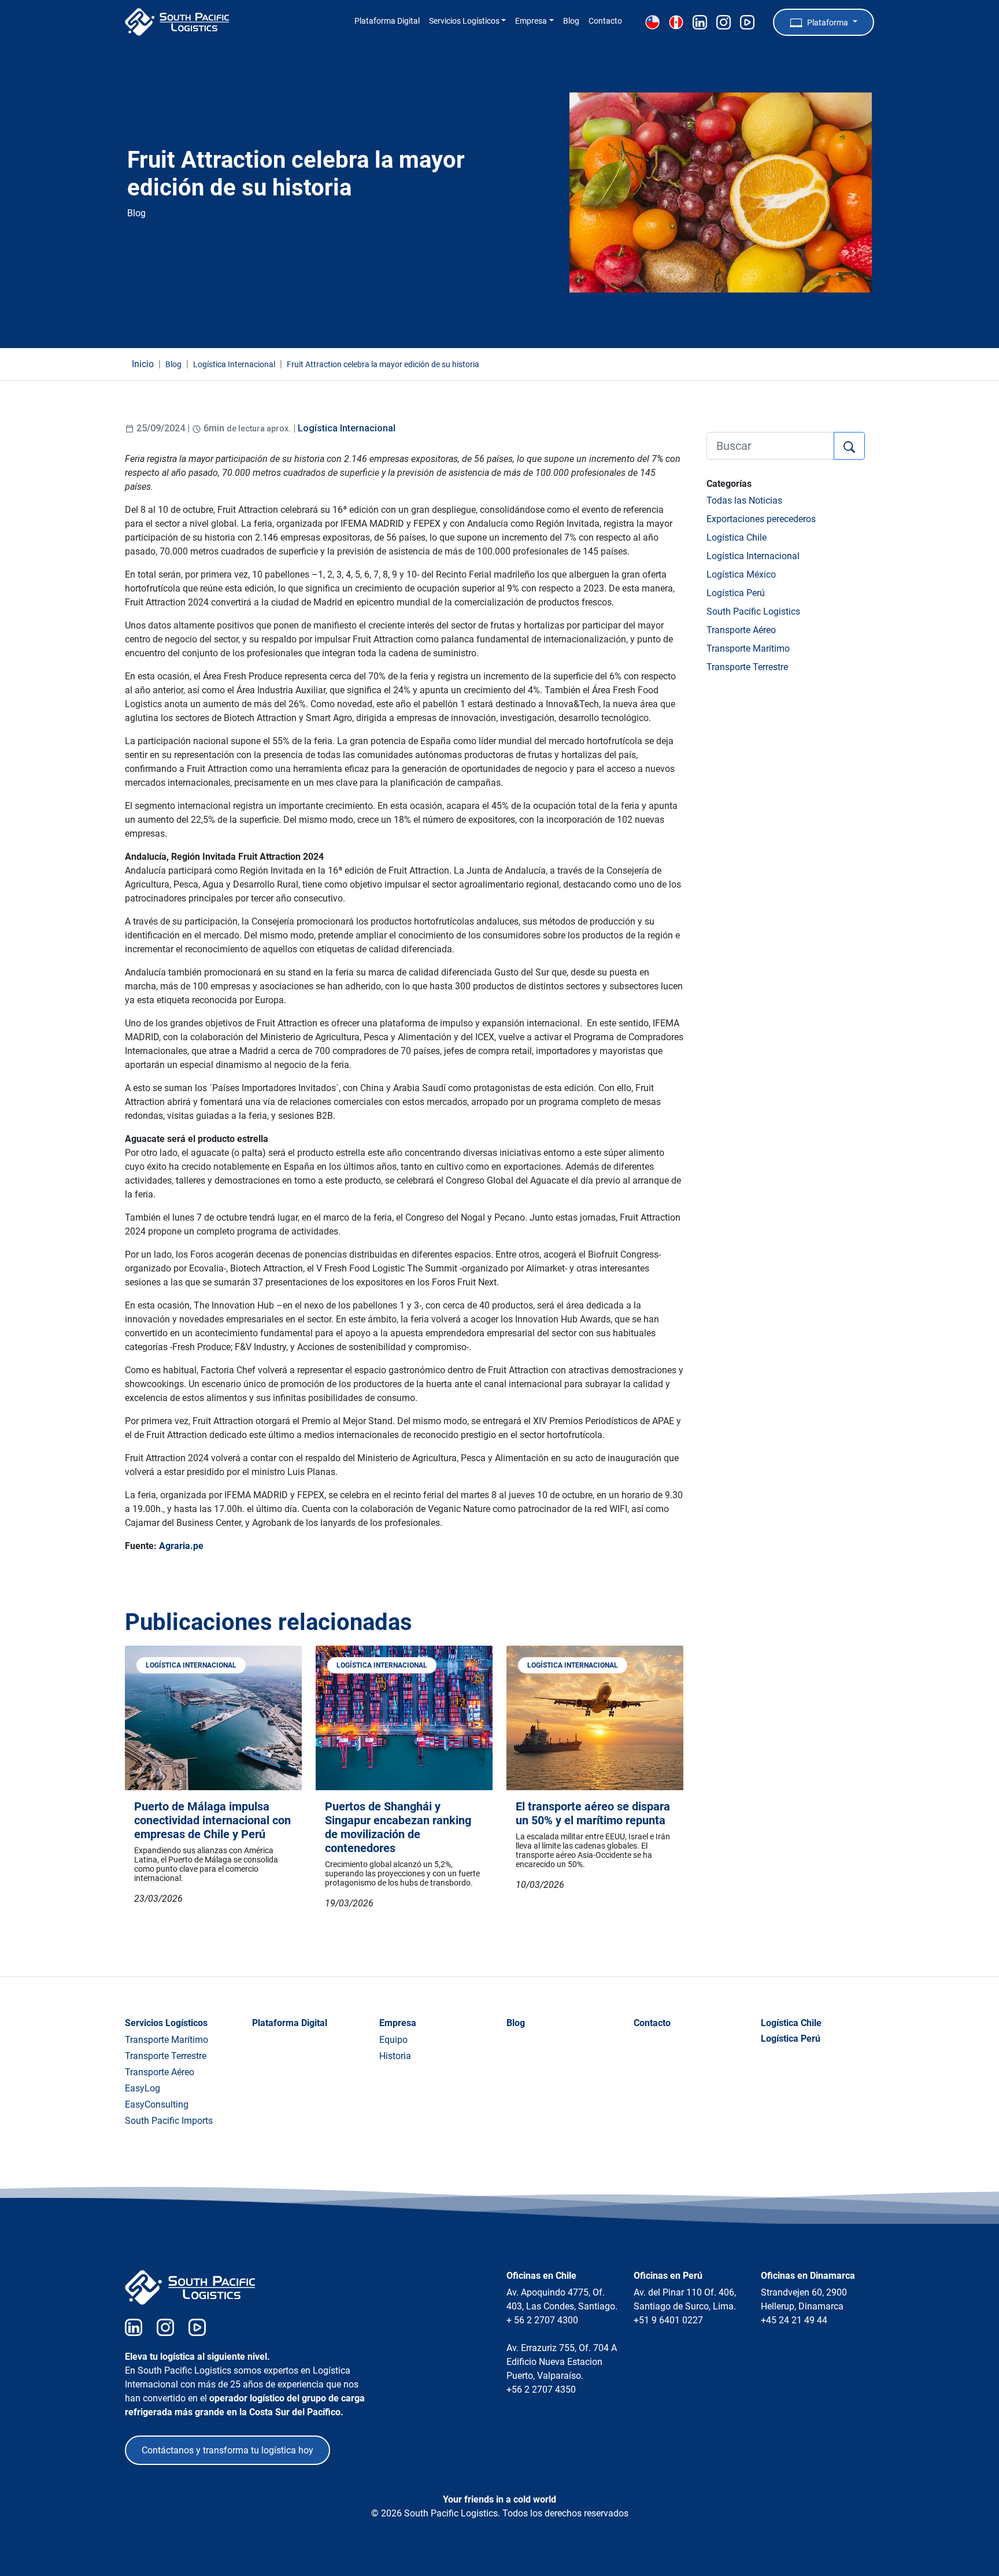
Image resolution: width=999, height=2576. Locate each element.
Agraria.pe (181, 1546)
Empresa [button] (531, 21)
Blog (571, 21)
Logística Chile (737, 537)
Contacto (605, 21)
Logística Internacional (347, 428)
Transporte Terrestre (747, 667)
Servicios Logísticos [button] (464, 21)
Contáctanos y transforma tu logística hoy (227, 2450)
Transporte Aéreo (741, 630)
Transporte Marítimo (748, 648)
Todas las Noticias (744, 500)
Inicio (143, 364)
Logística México (741, 574)
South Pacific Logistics (753, 611)
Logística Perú (736, 593)
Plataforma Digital (387, 21)
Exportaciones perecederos (761, 519)
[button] (824, 22)
